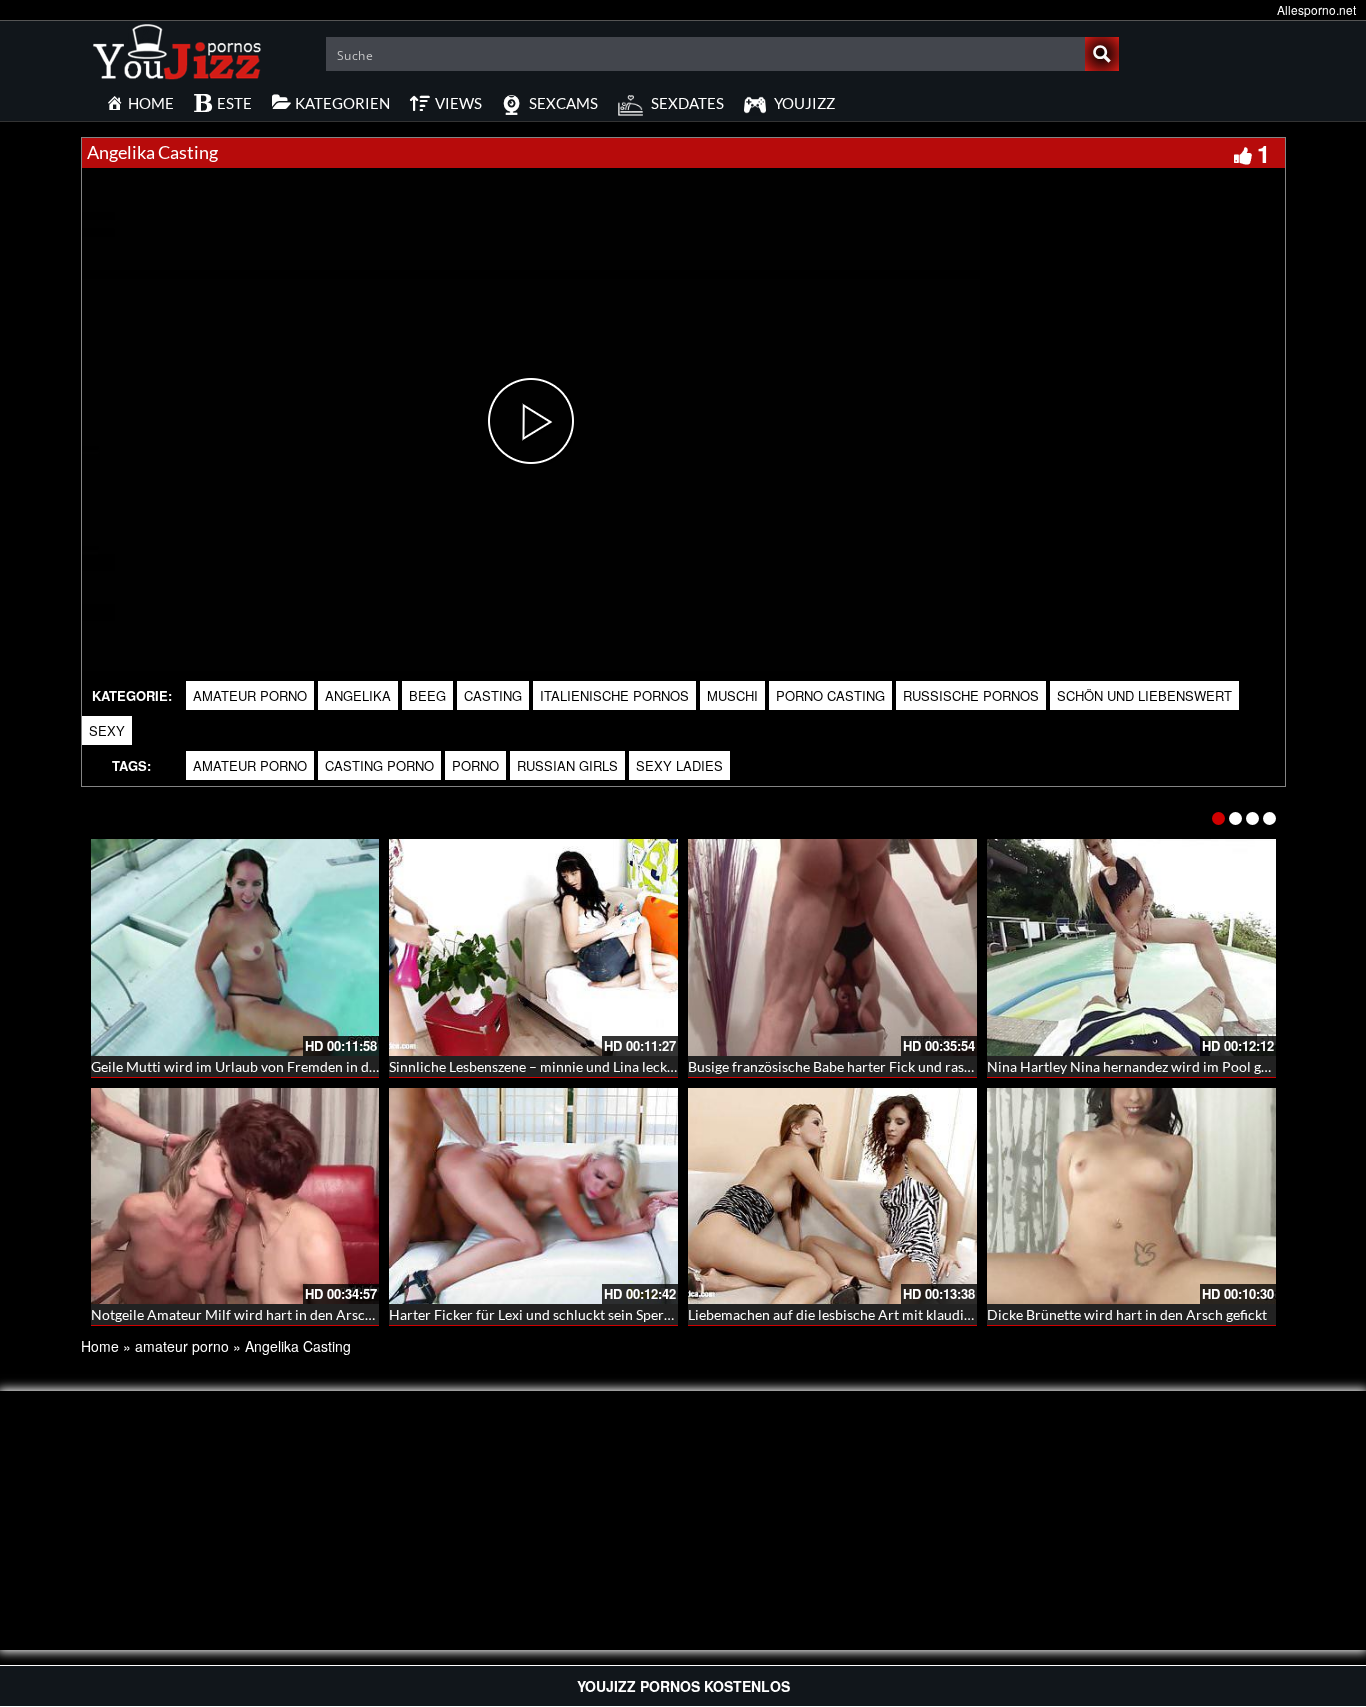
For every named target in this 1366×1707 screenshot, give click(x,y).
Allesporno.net (1316, 9)
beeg (427, 695)
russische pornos (971, 695)
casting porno (379, 765)
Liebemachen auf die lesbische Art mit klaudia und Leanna (866, 1314)
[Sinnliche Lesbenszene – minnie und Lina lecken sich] (533, 947)
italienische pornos (614, 695)
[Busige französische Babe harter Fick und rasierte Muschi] (832, 947)
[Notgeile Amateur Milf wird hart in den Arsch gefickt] (235, 1196)
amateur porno (250, 695)
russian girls (567, 765)
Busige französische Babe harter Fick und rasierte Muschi (865, 1066)
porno (475, 765)
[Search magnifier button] (1102, 54)
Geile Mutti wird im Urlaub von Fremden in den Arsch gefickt (279, 1066)
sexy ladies (679, 765)
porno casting (830, 695)
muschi (732, 695)
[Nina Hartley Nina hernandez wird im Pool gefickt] (1131, 947)
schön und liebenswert (1144, 695)
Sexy (107, 730)
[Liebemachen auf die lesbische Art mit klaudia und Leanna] (832, 1196)
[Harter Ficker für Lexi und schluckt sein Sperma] (533, 1196)
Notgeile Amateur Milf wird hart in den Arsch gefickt (254, 1314)
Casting (493, 695)
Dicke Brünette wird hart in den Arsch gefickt (1127, 1314)
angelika (358, 695)
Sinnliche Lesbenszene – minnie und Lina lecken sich (549, 1066)
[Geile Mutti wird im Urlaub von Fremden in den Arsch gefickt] (235, 947)
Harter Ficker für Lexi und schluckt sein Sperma (536, 1314)
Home (100, 1346)
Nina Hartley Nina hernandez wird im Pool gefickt (1141, 1066)
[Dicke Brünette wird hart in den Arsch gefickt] (1131, 1196)
